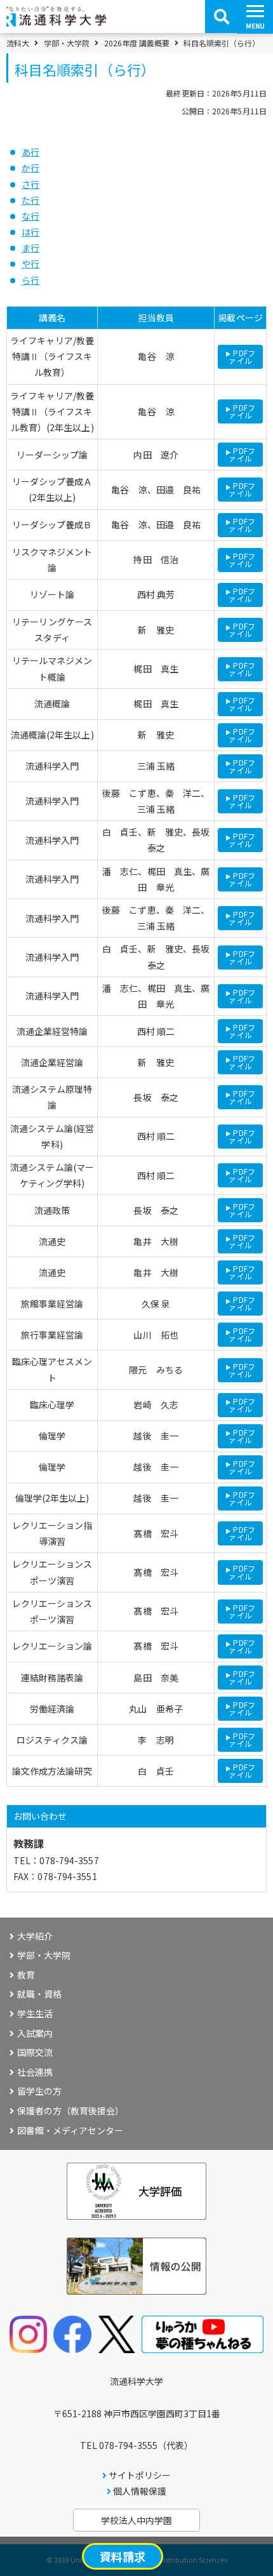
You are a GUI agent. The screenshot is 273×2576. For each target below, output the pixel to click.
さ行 (30, 184)
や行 (30, 264)
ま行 (30, 248)
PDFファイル (242, 357)
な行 (30, 216)
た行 (30, 200)
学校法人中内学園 (136, 2520)
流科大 (18, 43)
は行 (30, 232)
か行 (30, 168)
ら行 (30, 280)
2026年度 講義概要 (137, 43)
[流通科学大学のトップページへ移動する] (56, 22)
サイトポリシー (140, 2475)
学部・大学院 (67, 43)
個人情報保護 (140, 2491)
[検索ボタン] (222, 17)
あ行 (30, 152)
